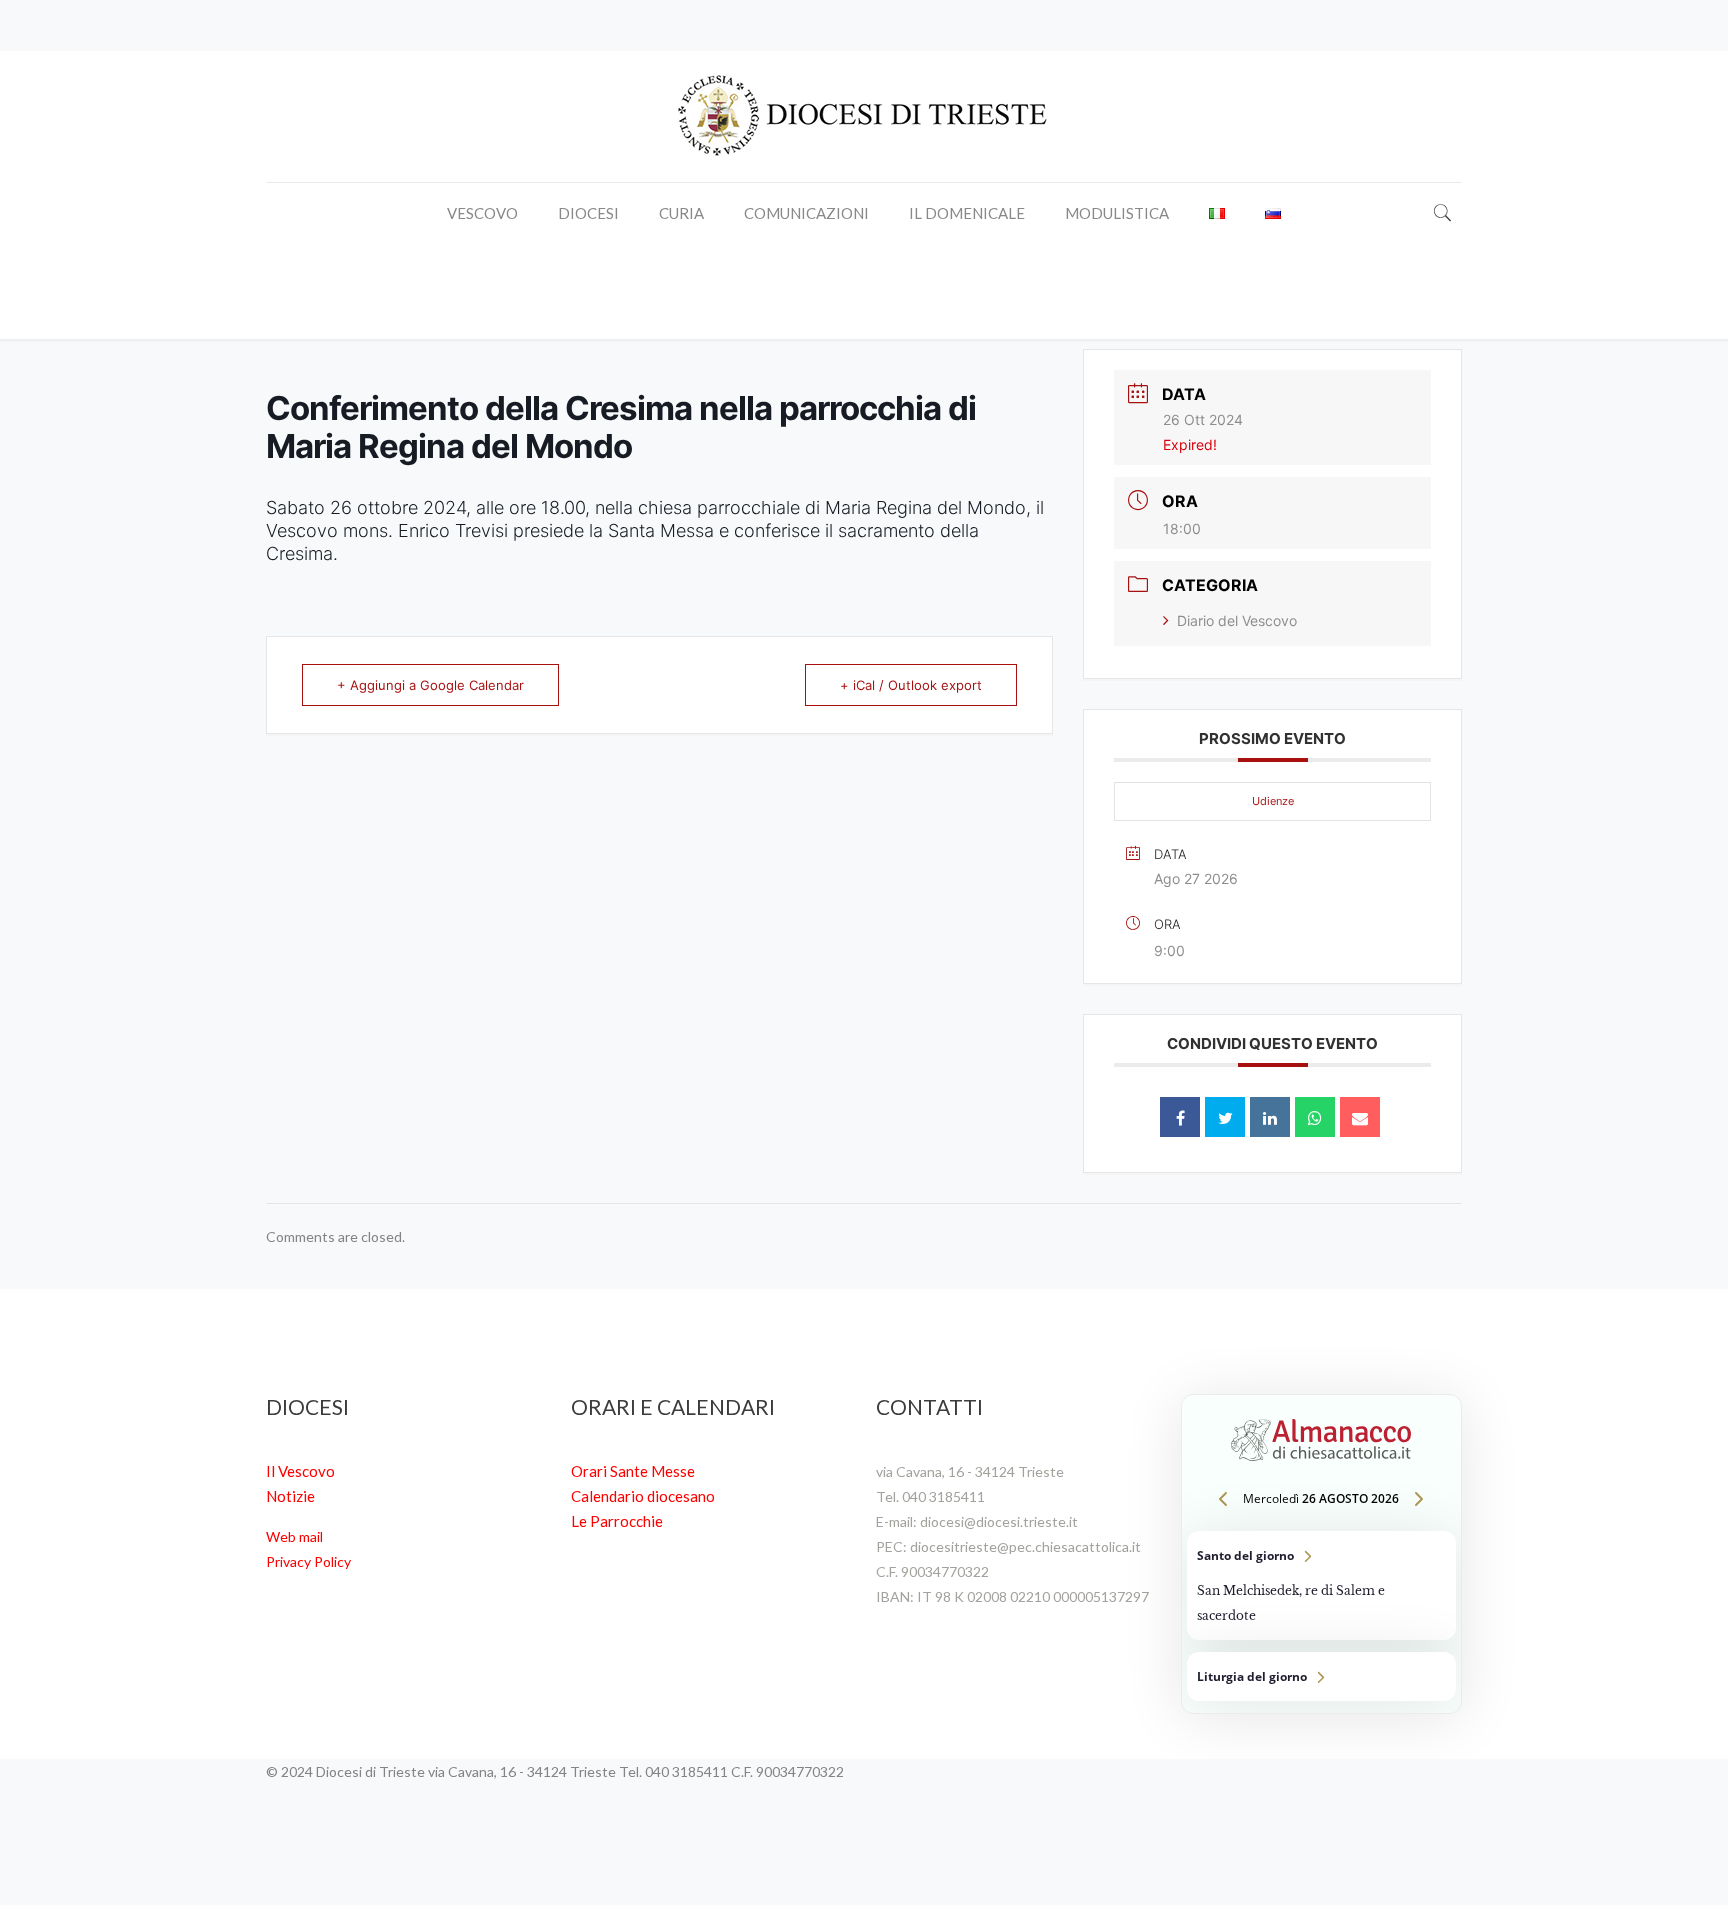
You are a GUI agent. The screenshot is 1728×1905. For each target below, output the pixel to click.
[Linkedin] (1270, 1117)
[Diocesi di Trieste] (864, 116)
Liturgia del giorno (1321, 1676)
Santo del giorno (1321, 1585)
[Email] (1360, 1117)
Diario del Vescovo (1237, 620)
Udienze (1273, 801)
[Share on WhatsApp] (1315, 1117)
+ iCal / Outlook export (911, 685)
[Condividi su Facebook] (1180, 1117)
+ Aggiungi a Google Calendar (430, 685)
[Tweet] (1225, 1117)
